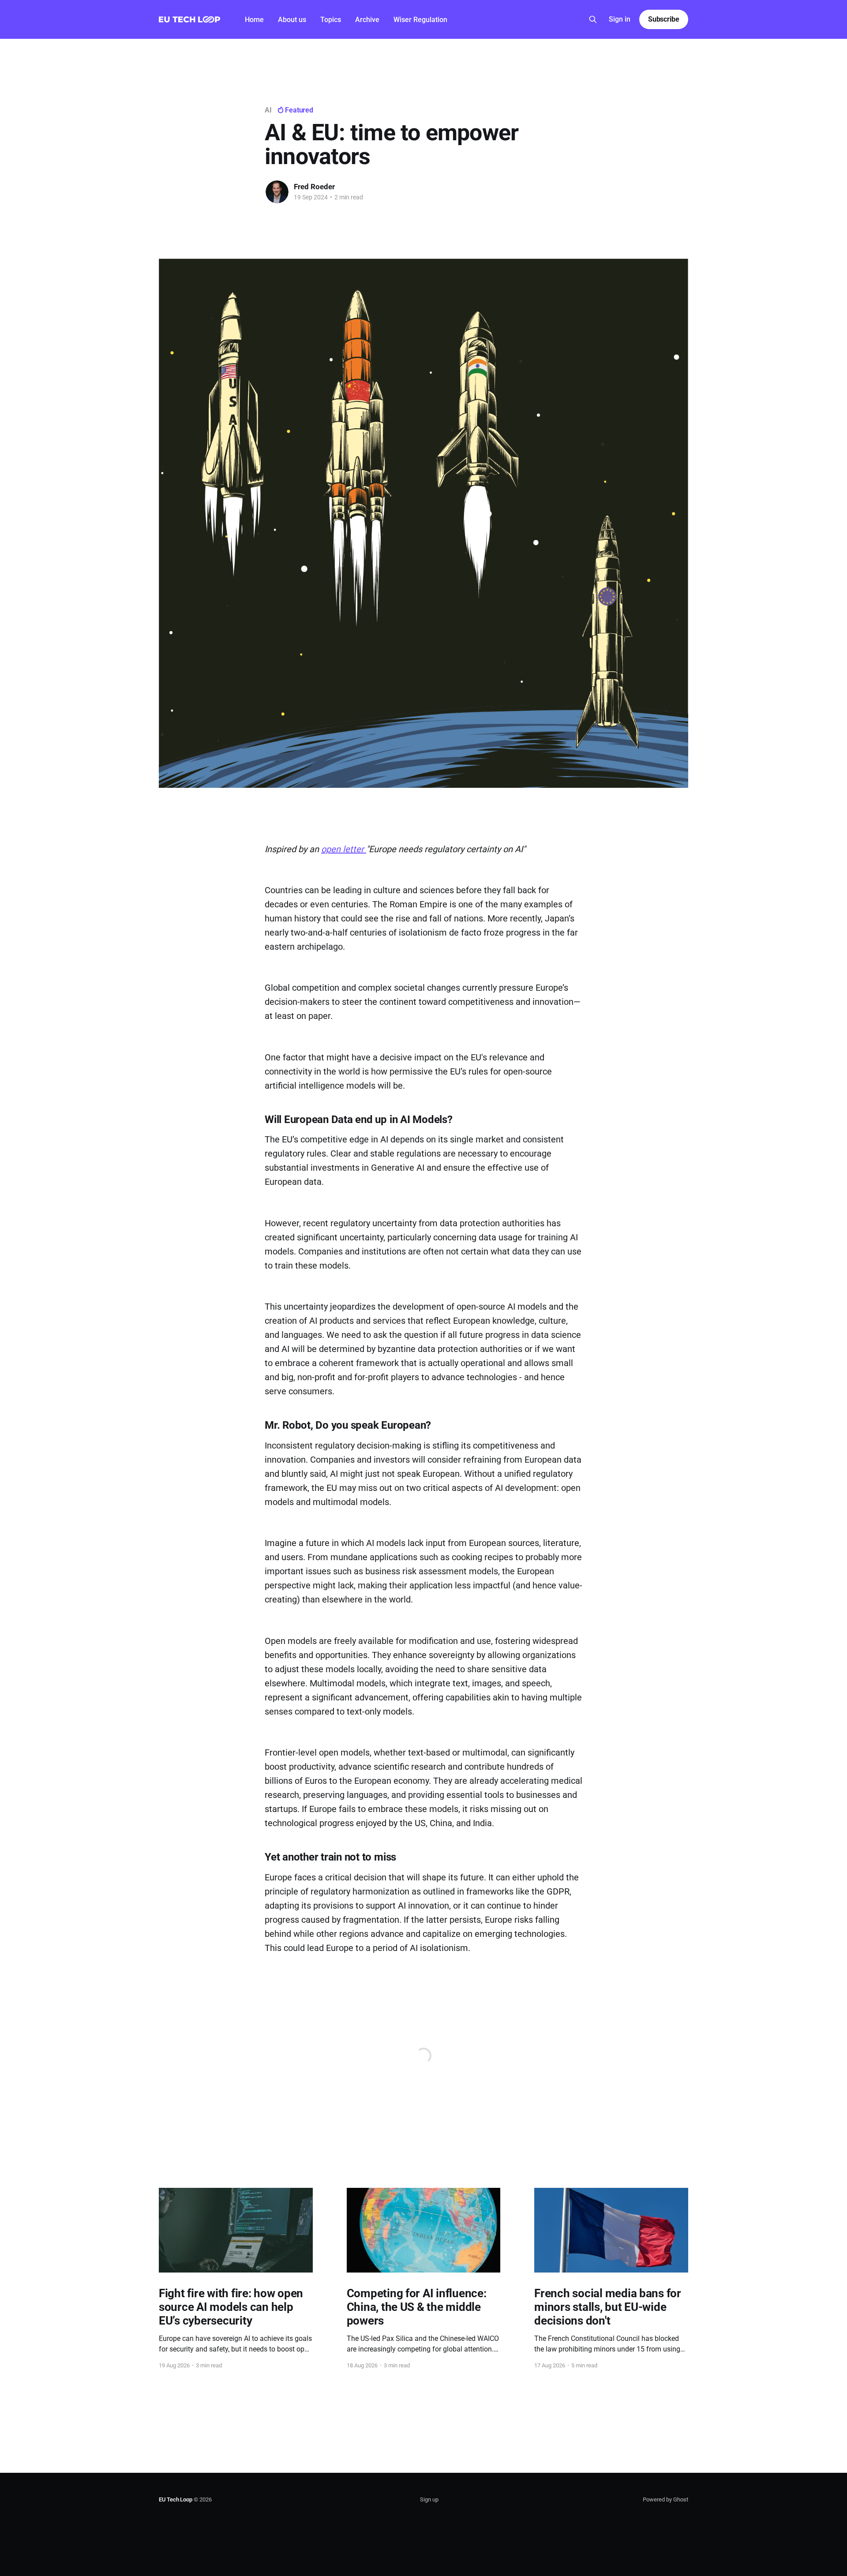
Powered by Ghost (665, 2499)
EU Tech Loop (176, 2499)
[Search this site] (593, 19)
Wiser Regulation (420, 20)
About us (292, 20)
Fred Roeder (314, 187)
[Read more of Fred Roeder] (277, 192)
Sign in (620, 19)
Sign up (429, 2499)
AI (268, 110)
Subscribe (664, 19)
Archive (367, 20)
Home (254, 20)
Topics (331, 20)
